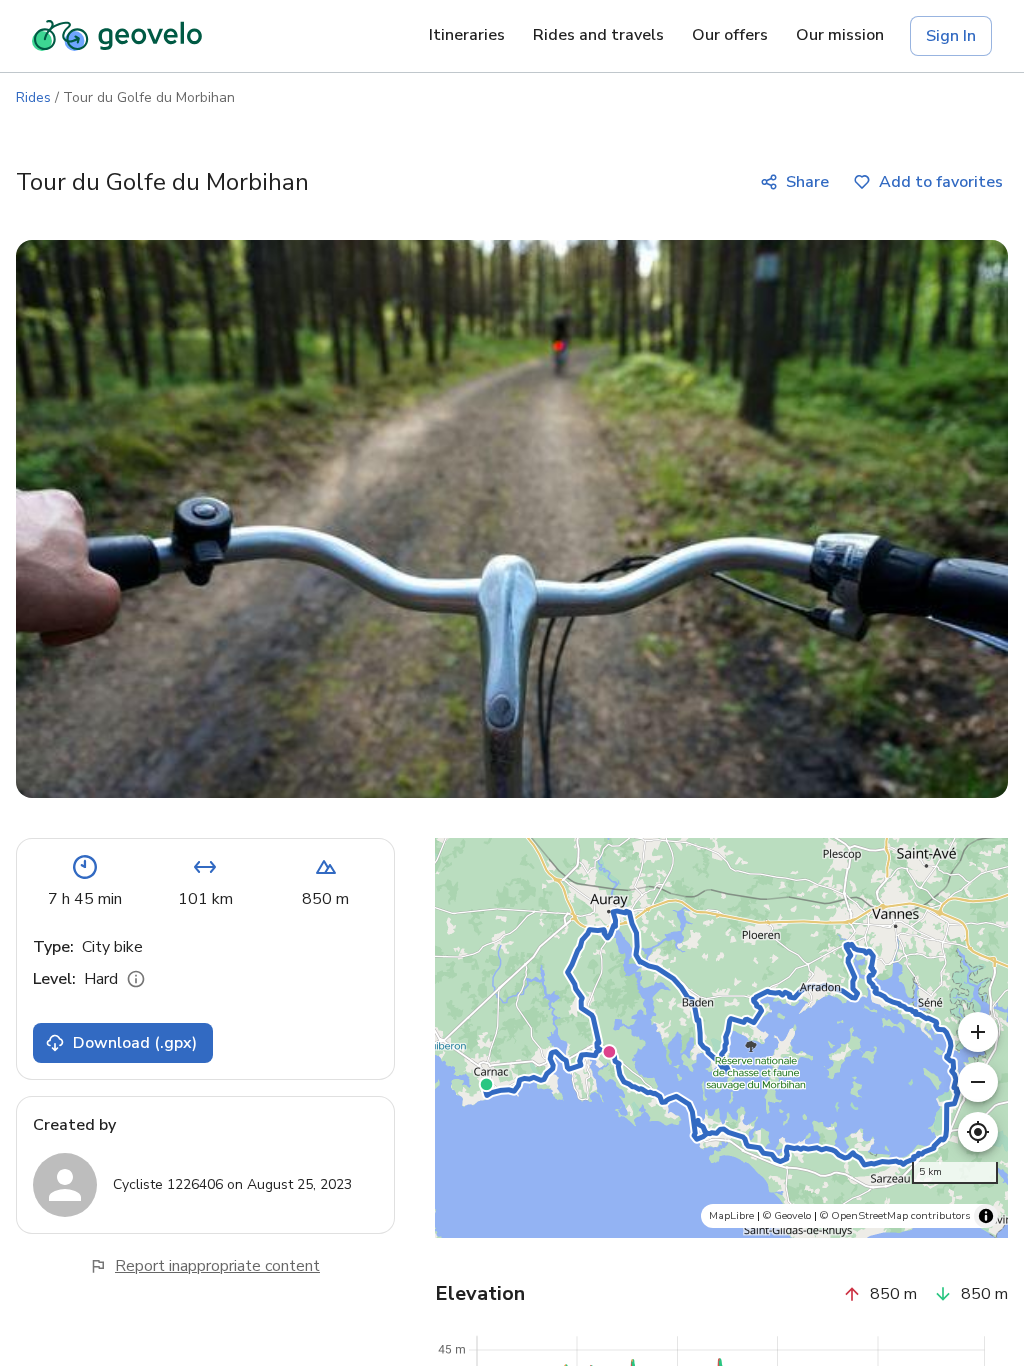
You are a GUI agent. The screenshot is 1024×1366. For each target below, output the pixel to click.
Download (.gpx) (135, 1043)
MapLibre (731, 1215)
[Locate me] (978, 1132)
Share (807, 182)
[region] (721, 1038)
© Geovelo (787, 1215)
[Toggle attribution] (986, 1216)
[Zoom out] (978, 1082)
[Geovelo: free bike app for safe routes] (117, 36)
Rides (33, 97)
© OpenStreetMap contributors (895, 1215)
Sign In (951, 36)
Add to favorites (941, 182)
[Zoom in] (978, 1032)
